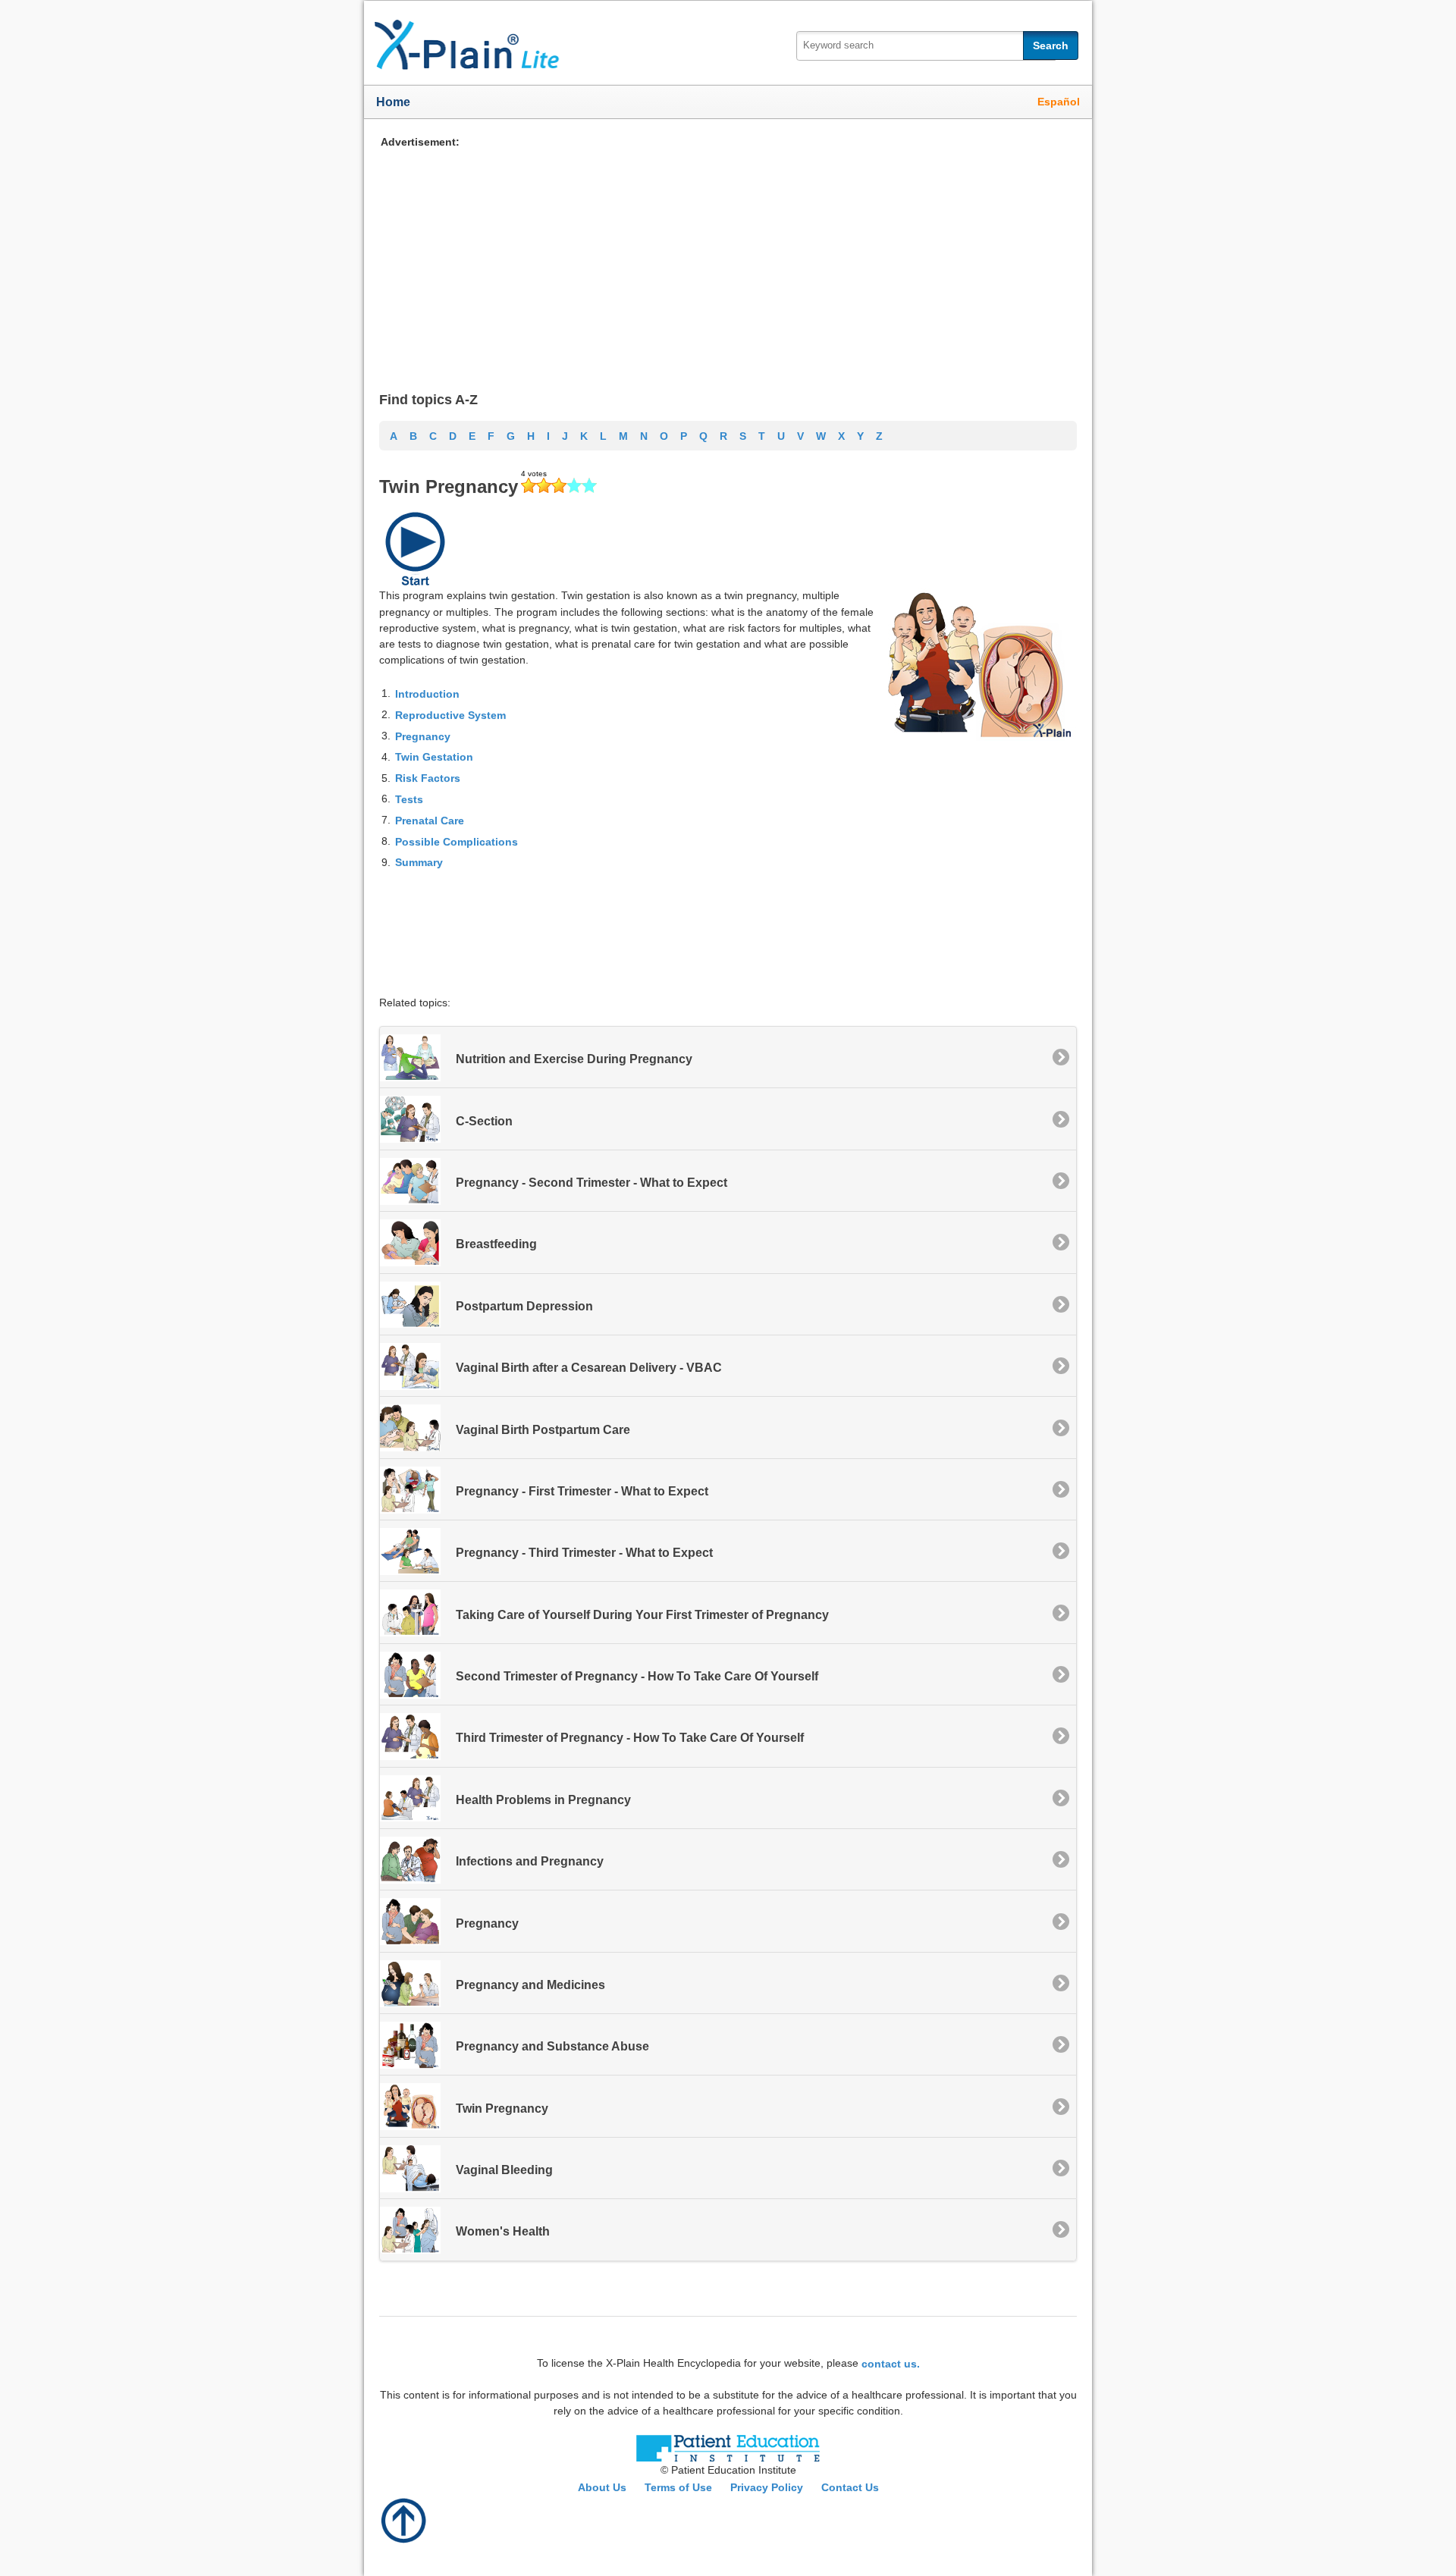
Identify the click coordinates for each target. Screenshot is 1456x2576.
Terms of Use (678, 2487)
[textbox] (926, 46)
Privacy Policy (767, 2487)
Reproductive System (450, 715)
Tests (409, 799)
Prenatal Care (430, 820)
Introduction (427, 694)
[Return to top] (404, 2519)
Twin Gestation (434, 757)
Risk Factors (428, 778)
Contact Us (850, 2487)
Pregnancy (423, 736)
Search (1051, 45)
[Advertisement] (728, 256)
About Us (602, 2487)
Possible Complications (457, 841)
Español (1059, 102)
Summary (419, 862)
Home (393, 102)
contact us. (891, 2363)
